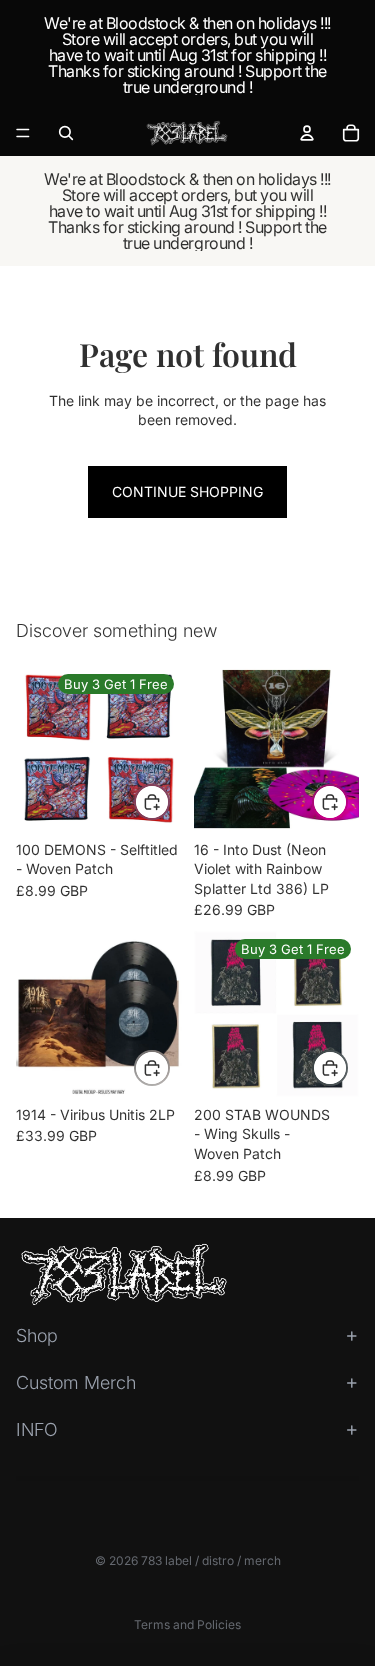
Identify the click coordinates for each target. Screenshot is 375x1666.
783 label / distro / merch (211, 1560)
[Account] (307, 133)
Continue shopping (187, 491)
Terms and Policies (187, 1624)
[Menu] (23, 133)
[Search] (66, 133)
